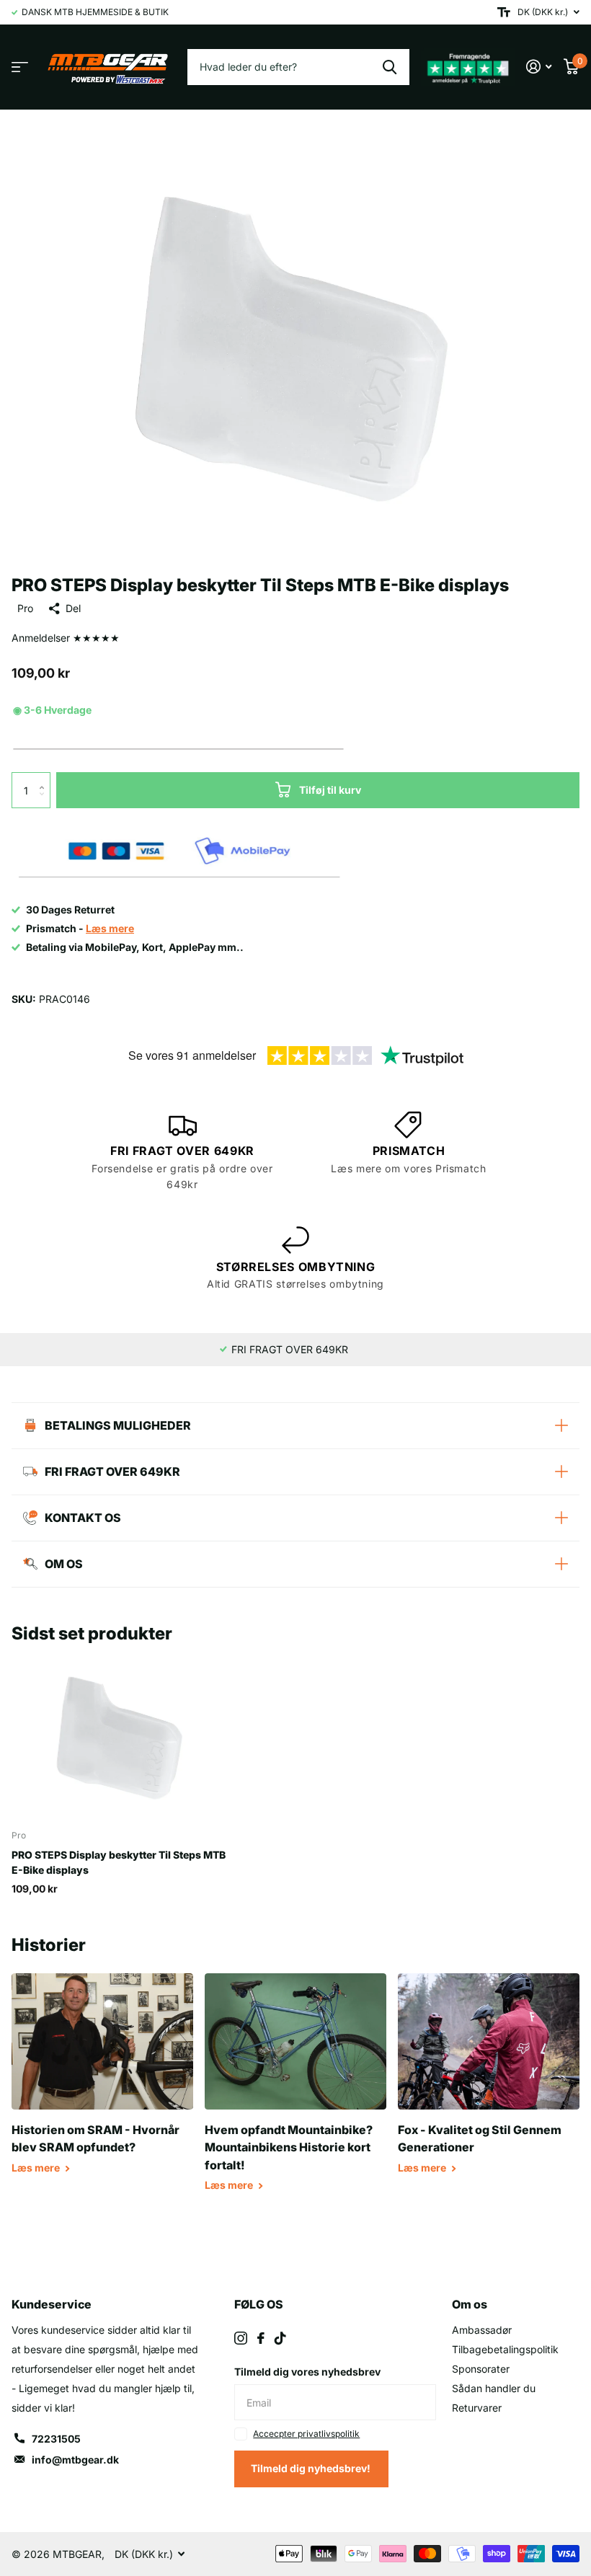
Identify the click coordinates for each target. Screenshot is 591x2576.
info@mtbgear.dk (75, 2460)
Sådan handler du (494, 2388)
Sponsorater (481, 2369)
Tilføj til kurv (330, 790)
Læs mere (37, 2168)
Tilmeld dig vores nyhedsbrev (307, 2372)
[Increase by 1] (45, 778)
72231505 (56, 2439)
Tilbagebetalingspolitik (505, 2349)
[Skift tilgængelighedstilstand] (504, 12)
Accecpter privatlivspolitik (306, 2434)
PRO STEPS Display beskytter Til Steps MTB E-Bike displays (119, 1862)
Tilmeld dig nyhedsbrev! (312, 2468)
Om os (470, 2304)
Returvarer (477, 2408)
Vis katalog (20, 67)
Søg (390, 67)
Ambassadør (482, 2330)
